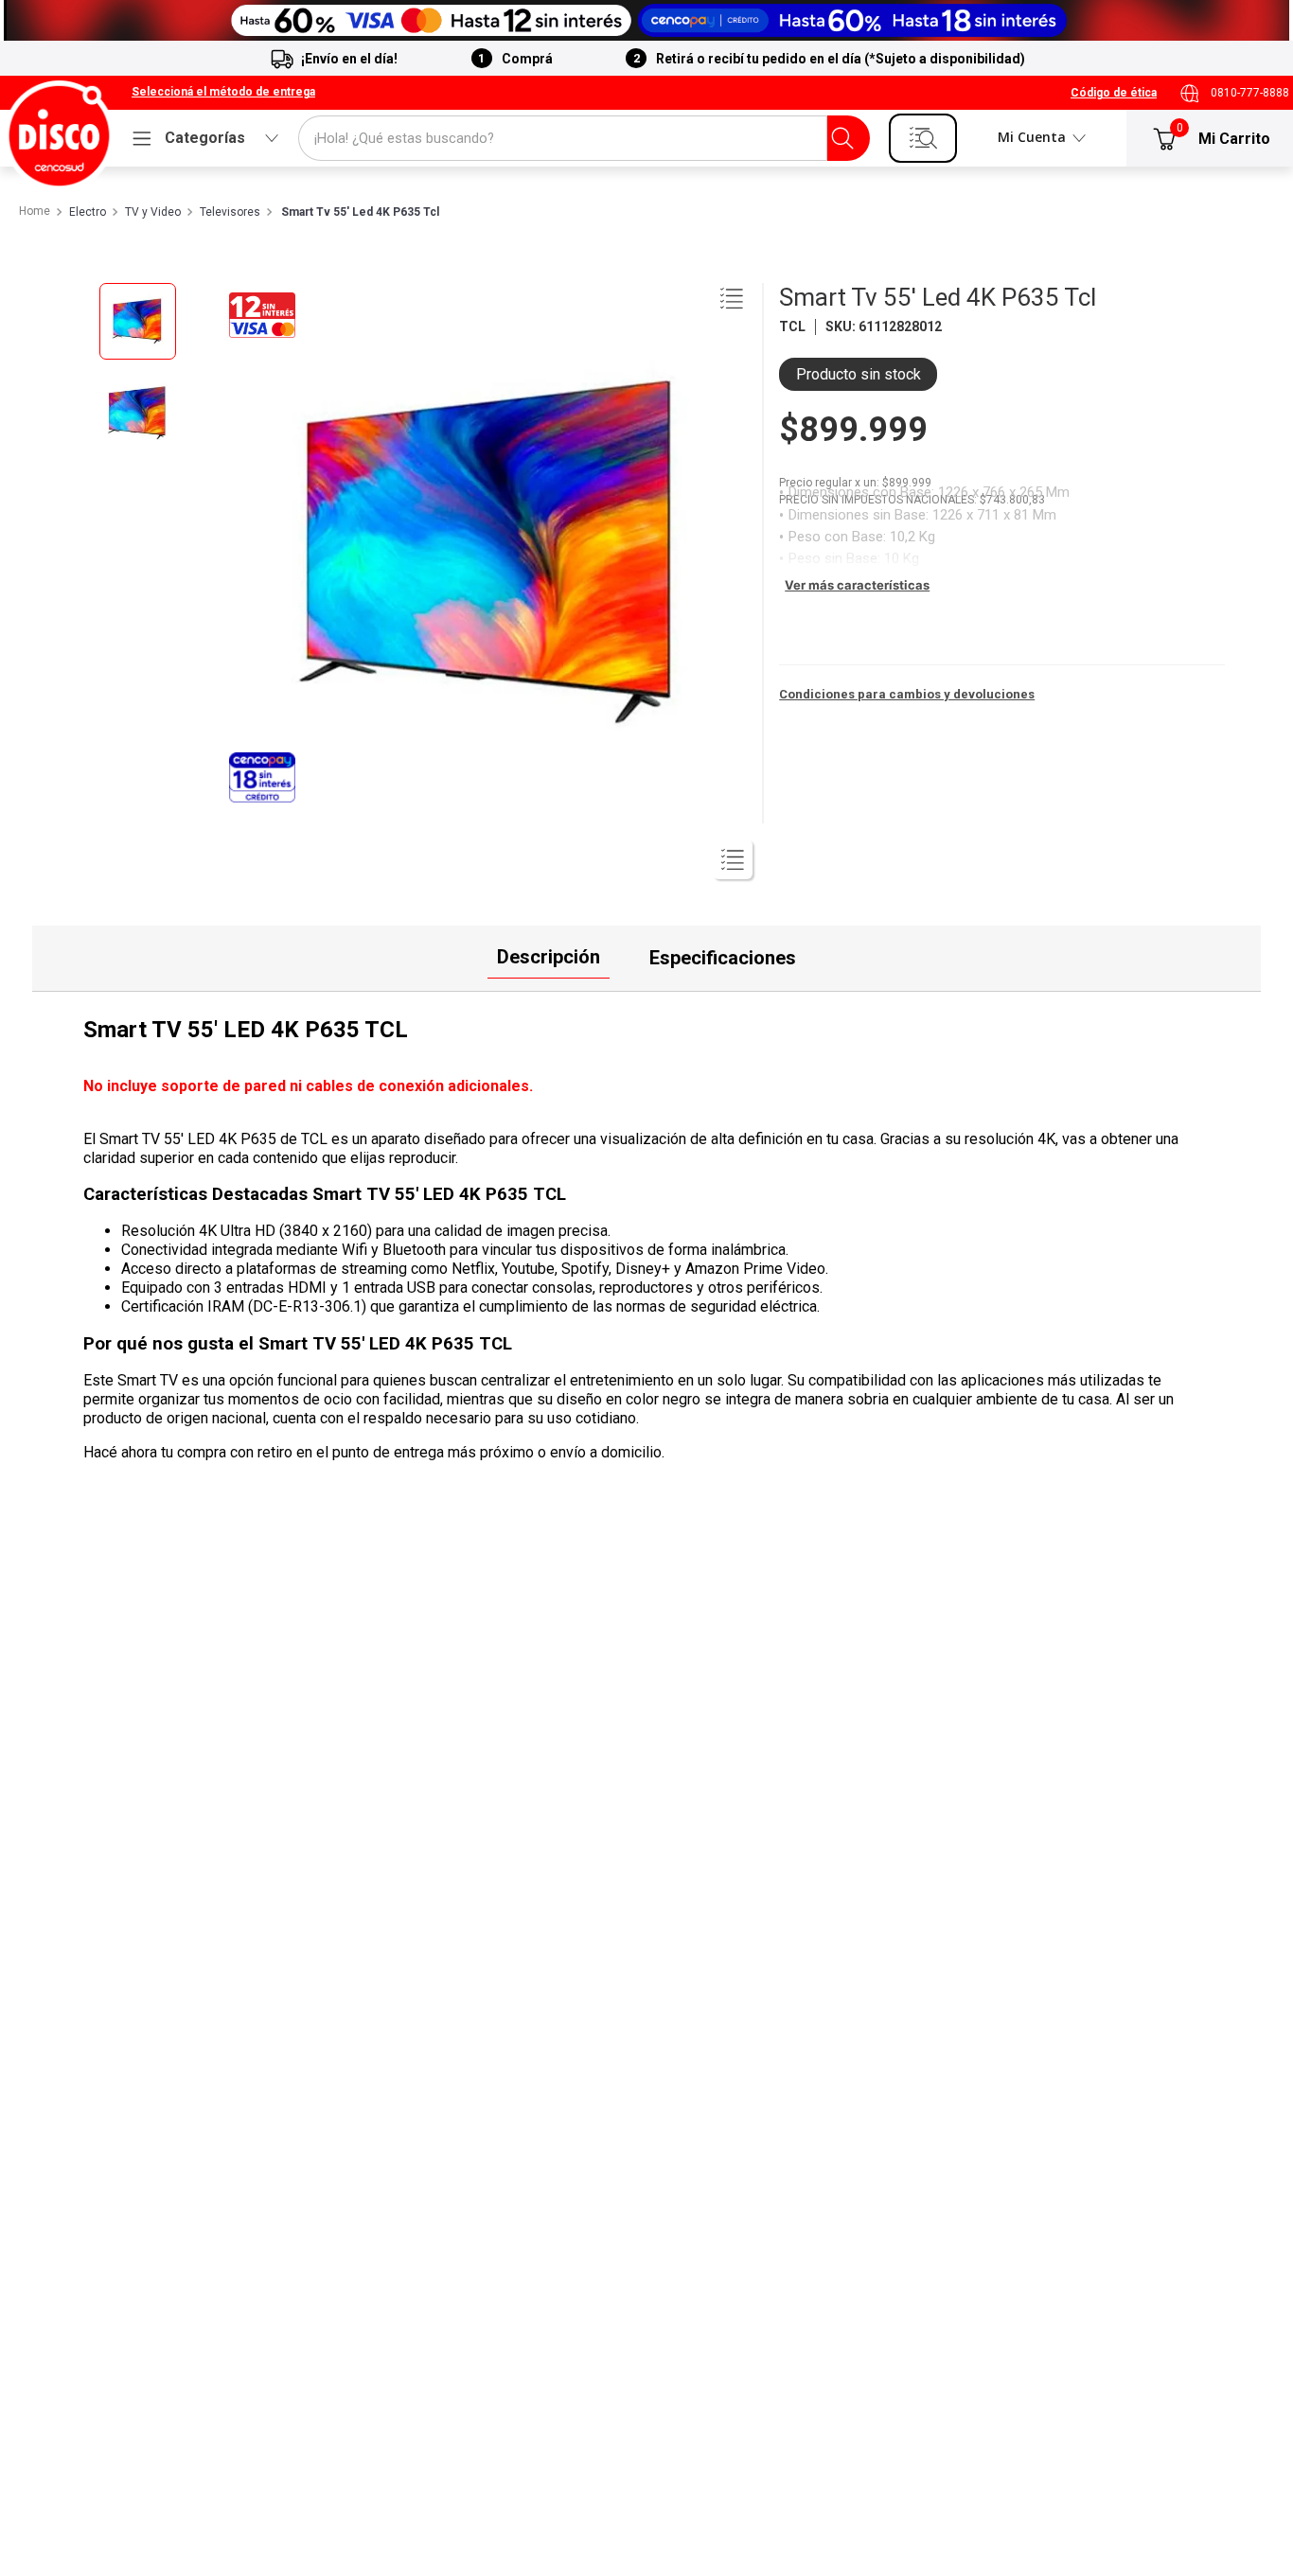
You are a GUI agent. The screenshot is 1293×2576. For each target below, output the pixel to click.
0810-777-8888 (1250, 93)
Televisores (230, 212)
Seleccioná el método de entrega (223, 92)
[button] (223, 93)
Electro (88, 212)
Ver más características (857, 585)
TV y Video (153, 212)
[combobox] (584, 138)
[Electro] (646, 20)
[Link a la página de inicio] (34, 212)
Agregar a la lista (732, 298)
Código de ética (1114, 93)
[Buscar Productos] (842, 138)
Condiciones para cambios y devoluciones (907, 694)
